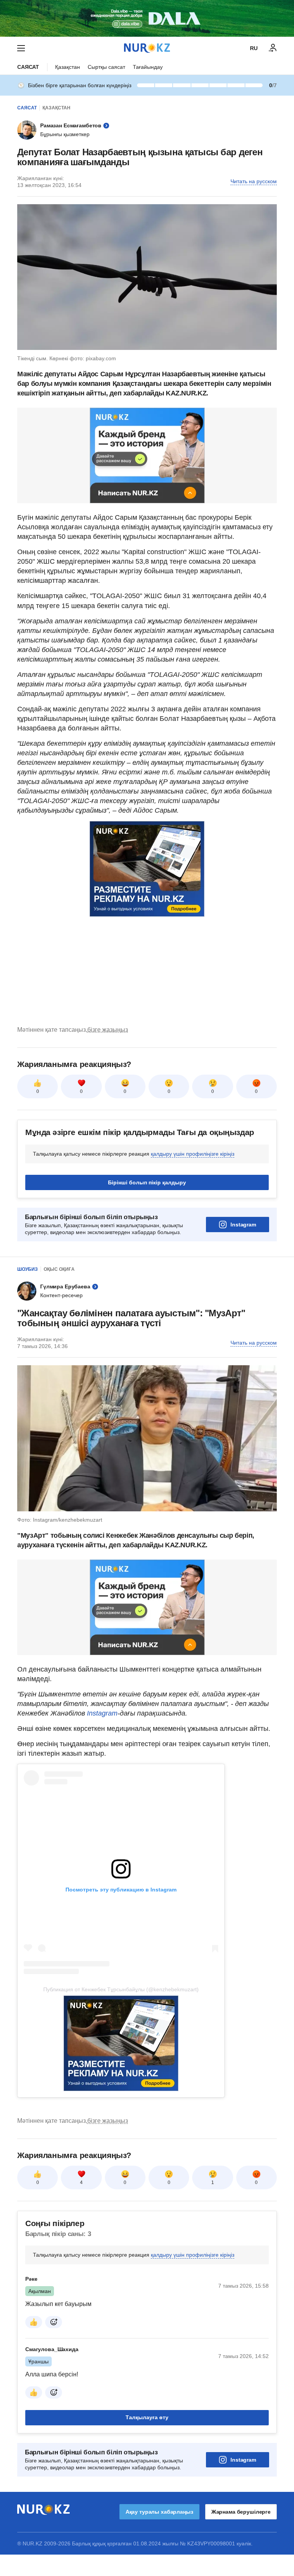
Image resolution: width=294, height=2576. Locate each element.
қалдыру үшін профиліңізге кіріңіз (193, 1154)
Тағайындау (148, 67)
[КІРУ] (273, 48)
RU (254, 48)
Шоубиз (28, 1269)
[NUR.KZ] (147, 48)
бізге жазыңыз (108, 1030)
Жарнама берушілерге (241, 2512)
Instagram (243, 1225)
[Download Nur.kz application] (147, 18)
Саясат (28, 67)
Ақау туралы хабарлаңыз (159, 2512)
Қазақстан (68, 67)
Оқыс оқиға (59, 1269)
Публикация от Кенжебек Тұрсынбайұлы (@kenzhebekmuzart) (121, 1989)
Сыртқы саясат (106, 67)
